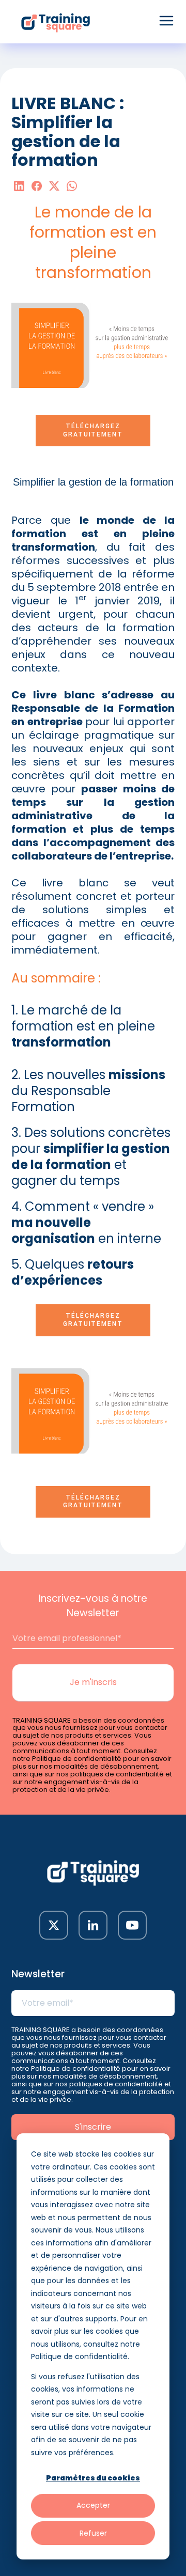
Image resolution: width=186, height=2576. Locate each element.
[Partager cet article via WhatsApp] (72, 187)
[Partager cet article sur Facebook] (37, 187)
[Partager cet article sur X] (54, 187)
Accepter (93, 2505)
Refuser (93, 2533)
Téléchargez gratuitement (93, 430)
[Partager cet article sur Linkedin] (19, 187)
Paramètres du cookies (93, 2478)
